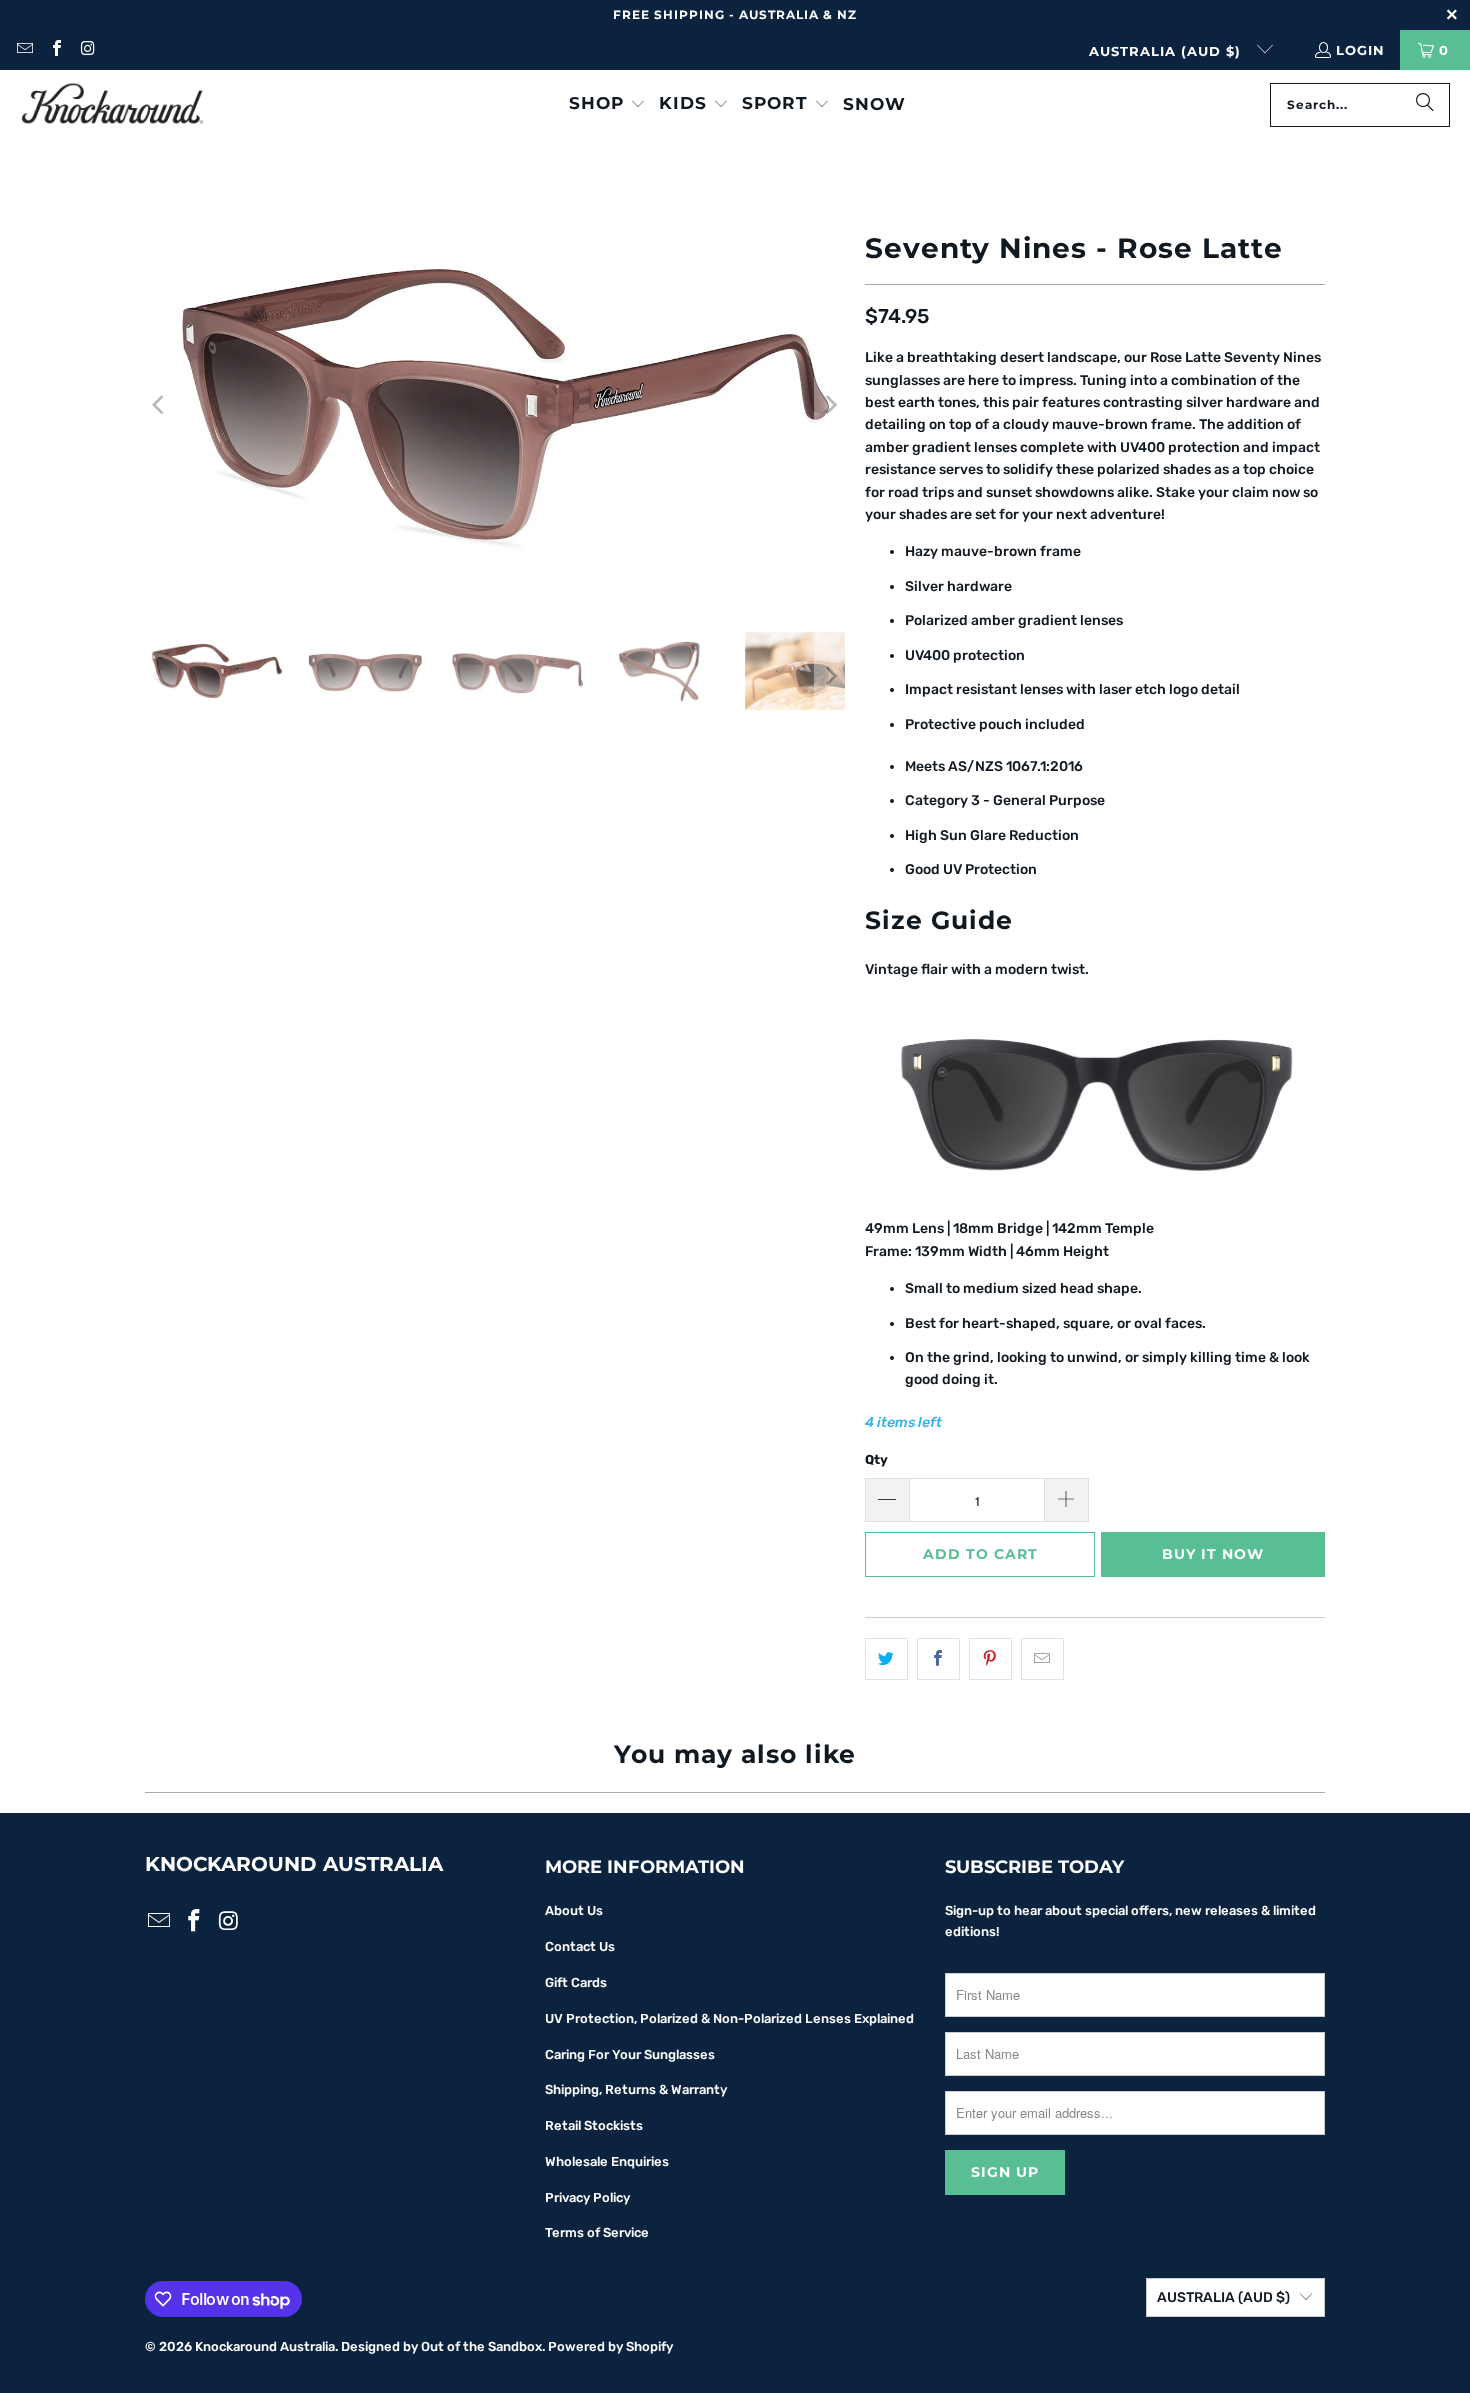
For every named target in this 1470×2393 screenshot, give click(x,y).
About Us (574, 1910)
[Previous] (160, 405)
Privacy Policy (587, 2197)
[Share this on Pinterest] (990, 1659)
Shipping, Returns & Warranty (636, 2089)
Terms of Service (597, 2232)
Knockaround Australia (265, 2346)
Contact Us (580, 1946)
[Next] (830, 405)
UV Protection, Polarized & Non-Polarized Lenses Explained (729, 2018)
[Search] (1425, 105)
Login (1360, 50)
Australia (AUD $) (1167, 51)
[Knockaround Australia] (112, 105)
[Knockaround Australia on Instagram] (87, 50)
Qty (876, 1459)
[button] (607, 104)
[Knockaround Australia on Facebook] (55, 50)
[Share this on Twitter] (886, 1659)
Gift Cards (576, 1982)
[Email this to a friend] (1042, 1659)
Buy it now (1213, 1554)
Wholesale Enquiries (607, 2161)
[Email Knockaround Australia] (24, 50)
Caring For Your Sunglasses (630, 2054)
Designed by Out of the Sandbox (441, 2346)
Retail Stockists (594, 2125)
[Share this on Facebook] (938, 1659)
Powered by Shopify (610, 2346)
